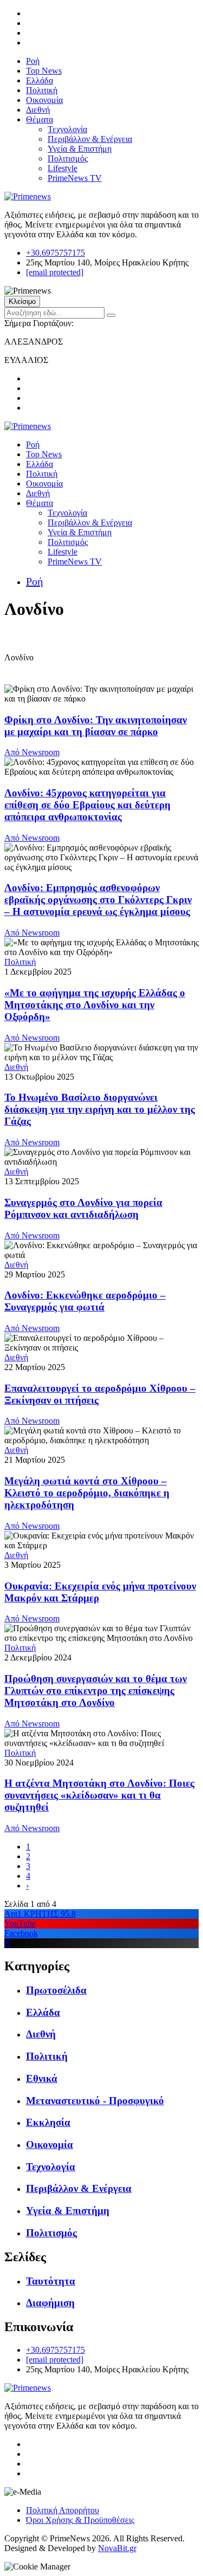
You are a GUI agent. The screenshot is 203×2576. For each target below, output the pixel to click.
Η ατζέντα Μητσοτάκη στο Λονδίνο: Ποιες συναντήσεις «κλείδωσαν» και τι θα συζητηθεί (99, 1795)
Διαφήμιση (50, 2303)
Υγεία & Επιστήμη (80, 149)
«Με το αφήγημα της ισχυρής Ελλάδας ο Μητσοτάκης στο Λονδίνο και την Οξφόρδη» (95, 1005)
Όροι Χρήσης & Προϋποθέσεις (80, 2520)
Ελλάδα (40, 80)
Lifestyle (63, 168)
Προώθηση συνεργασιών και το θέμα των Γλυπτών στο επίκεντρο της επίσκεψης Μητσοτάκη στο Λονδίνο (96, 1691)
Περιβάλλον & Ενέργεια (90, 139)
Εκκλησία (48, 2122)
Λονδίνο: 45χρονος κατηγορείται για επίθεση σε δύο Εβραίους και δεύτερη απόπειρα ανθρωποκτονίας (87, 805)
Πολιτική (42, 90)
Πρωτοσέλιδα (56, 1990)
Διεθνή (38, 110)
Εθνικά (42, 2078)
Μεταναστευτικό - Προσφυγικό (95, 2101)
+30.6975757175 (55, 253)
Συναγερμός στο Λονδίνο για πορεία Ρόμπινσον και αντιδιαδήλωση (83, 1208)
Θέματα (40, 119)
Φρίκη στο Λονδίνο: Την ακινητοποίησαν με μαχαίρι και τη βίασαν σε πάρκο (96, 726)
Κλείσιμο (22, 301)
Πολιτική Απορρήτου (63, 2510)
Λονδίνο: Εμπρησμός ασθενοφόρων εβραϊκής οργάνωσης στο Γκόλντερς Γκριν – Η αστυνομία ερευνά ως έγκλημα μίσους (98, 900)
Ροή (33, 61)
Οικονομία (44, 100)
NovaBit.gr (117, 2548)
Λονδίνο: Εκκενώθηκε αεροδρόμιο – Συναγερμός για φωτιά (85, 1301)
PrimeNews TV (75, 178)
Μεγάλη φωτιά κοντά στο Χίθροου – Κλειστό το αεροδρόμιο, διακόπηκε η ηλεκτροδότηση (87, 1493)
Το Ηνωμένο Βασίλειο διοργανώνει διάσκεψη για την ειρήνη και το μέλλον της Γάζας (100, 1109)
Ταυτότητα (51, 2281)
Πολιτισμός (68, 158)
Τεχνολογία (67, 129)
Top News (44, 71)
